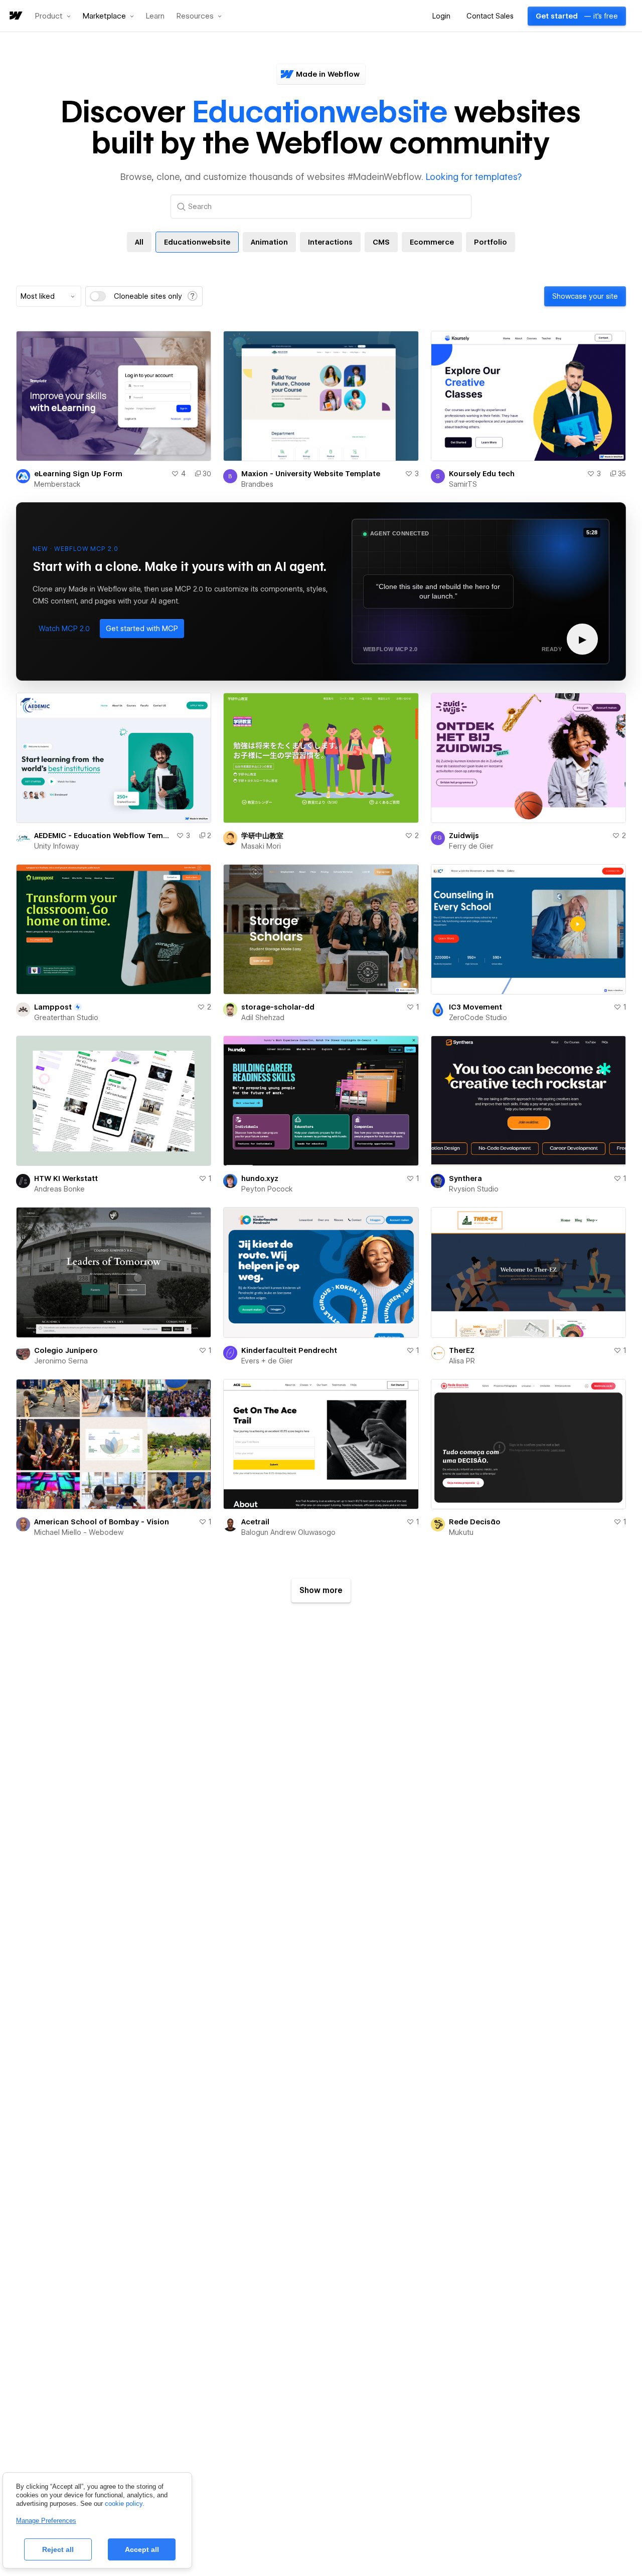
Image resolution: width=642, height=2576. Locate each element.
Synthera (465, 1178)
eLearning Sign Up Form (78, 474)
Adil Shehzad (263, 1018)
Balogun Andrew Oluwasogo (288, 1532)
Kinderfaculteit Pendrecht (289, 1350)
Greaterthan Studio (66, 1018)
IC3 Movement (475, 1007)
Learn (155, 16)
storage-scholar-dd (278, 1007)
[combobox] (49, 296)
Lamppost (53, 1007)
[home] (15, 16)
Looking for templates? (474, 177)
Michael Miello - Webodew (79, 1532)
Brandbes (257, 484)
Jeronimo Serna (61, 1361)
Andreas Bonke (59, 1189)
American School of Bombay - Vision (102, 1522)
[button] (53, 16)
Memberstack (57, 484)
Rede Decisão (475, 1522)
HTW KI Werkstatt (66, 1178)
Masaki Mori (261, 846)
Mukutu (461, 1532)
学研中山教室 (262, 836)
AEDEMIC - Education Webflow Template (103, 836)
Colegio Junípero (66, 1350)
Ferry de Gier (471, 846)
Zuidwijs (464, 836)
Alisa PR (462, 1361)
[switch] (98, 296)
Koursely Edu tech (482, 474)
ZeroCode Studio (478, 1018)
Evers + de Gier (267, 1361)
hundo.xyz (260, 1178)
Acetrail (255, 1522)
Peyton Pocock (267, 1189)
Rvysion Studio (474, 1189)
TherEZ (462, 1350)
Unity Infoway (57, 846)
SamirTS (463, 484)
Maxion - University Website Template (311, 474)
